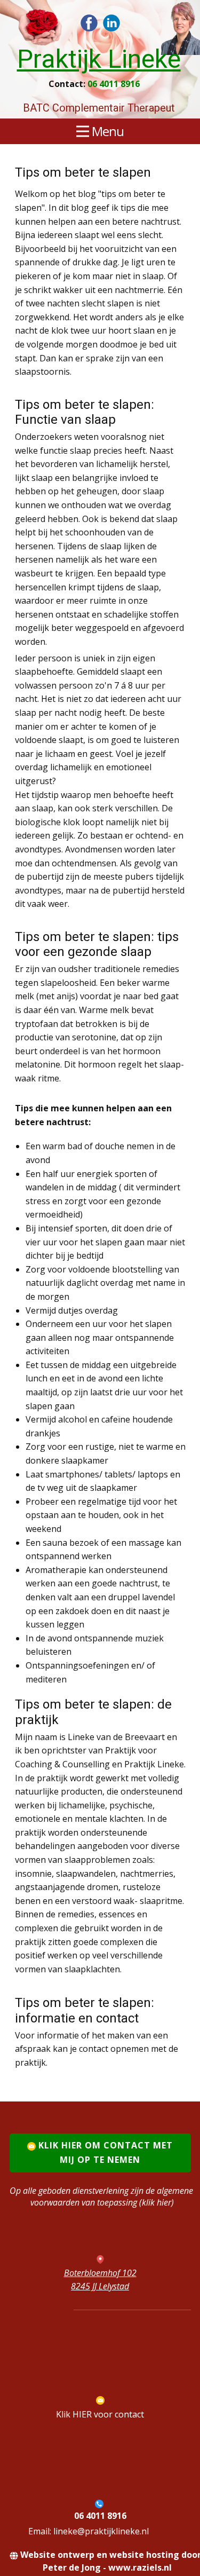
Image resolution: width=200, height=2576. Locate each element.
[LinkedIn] (111, 23)
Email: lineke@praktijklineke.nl (89, 2531)
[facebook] (89, 23)
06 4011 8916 (114, 84)
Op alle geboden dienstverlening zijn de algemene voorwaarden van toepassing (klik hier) (102, 2196)
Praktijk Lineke (99, 59)
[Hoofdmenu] (31, 23)
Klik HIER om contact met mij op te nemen (104, 2152)
